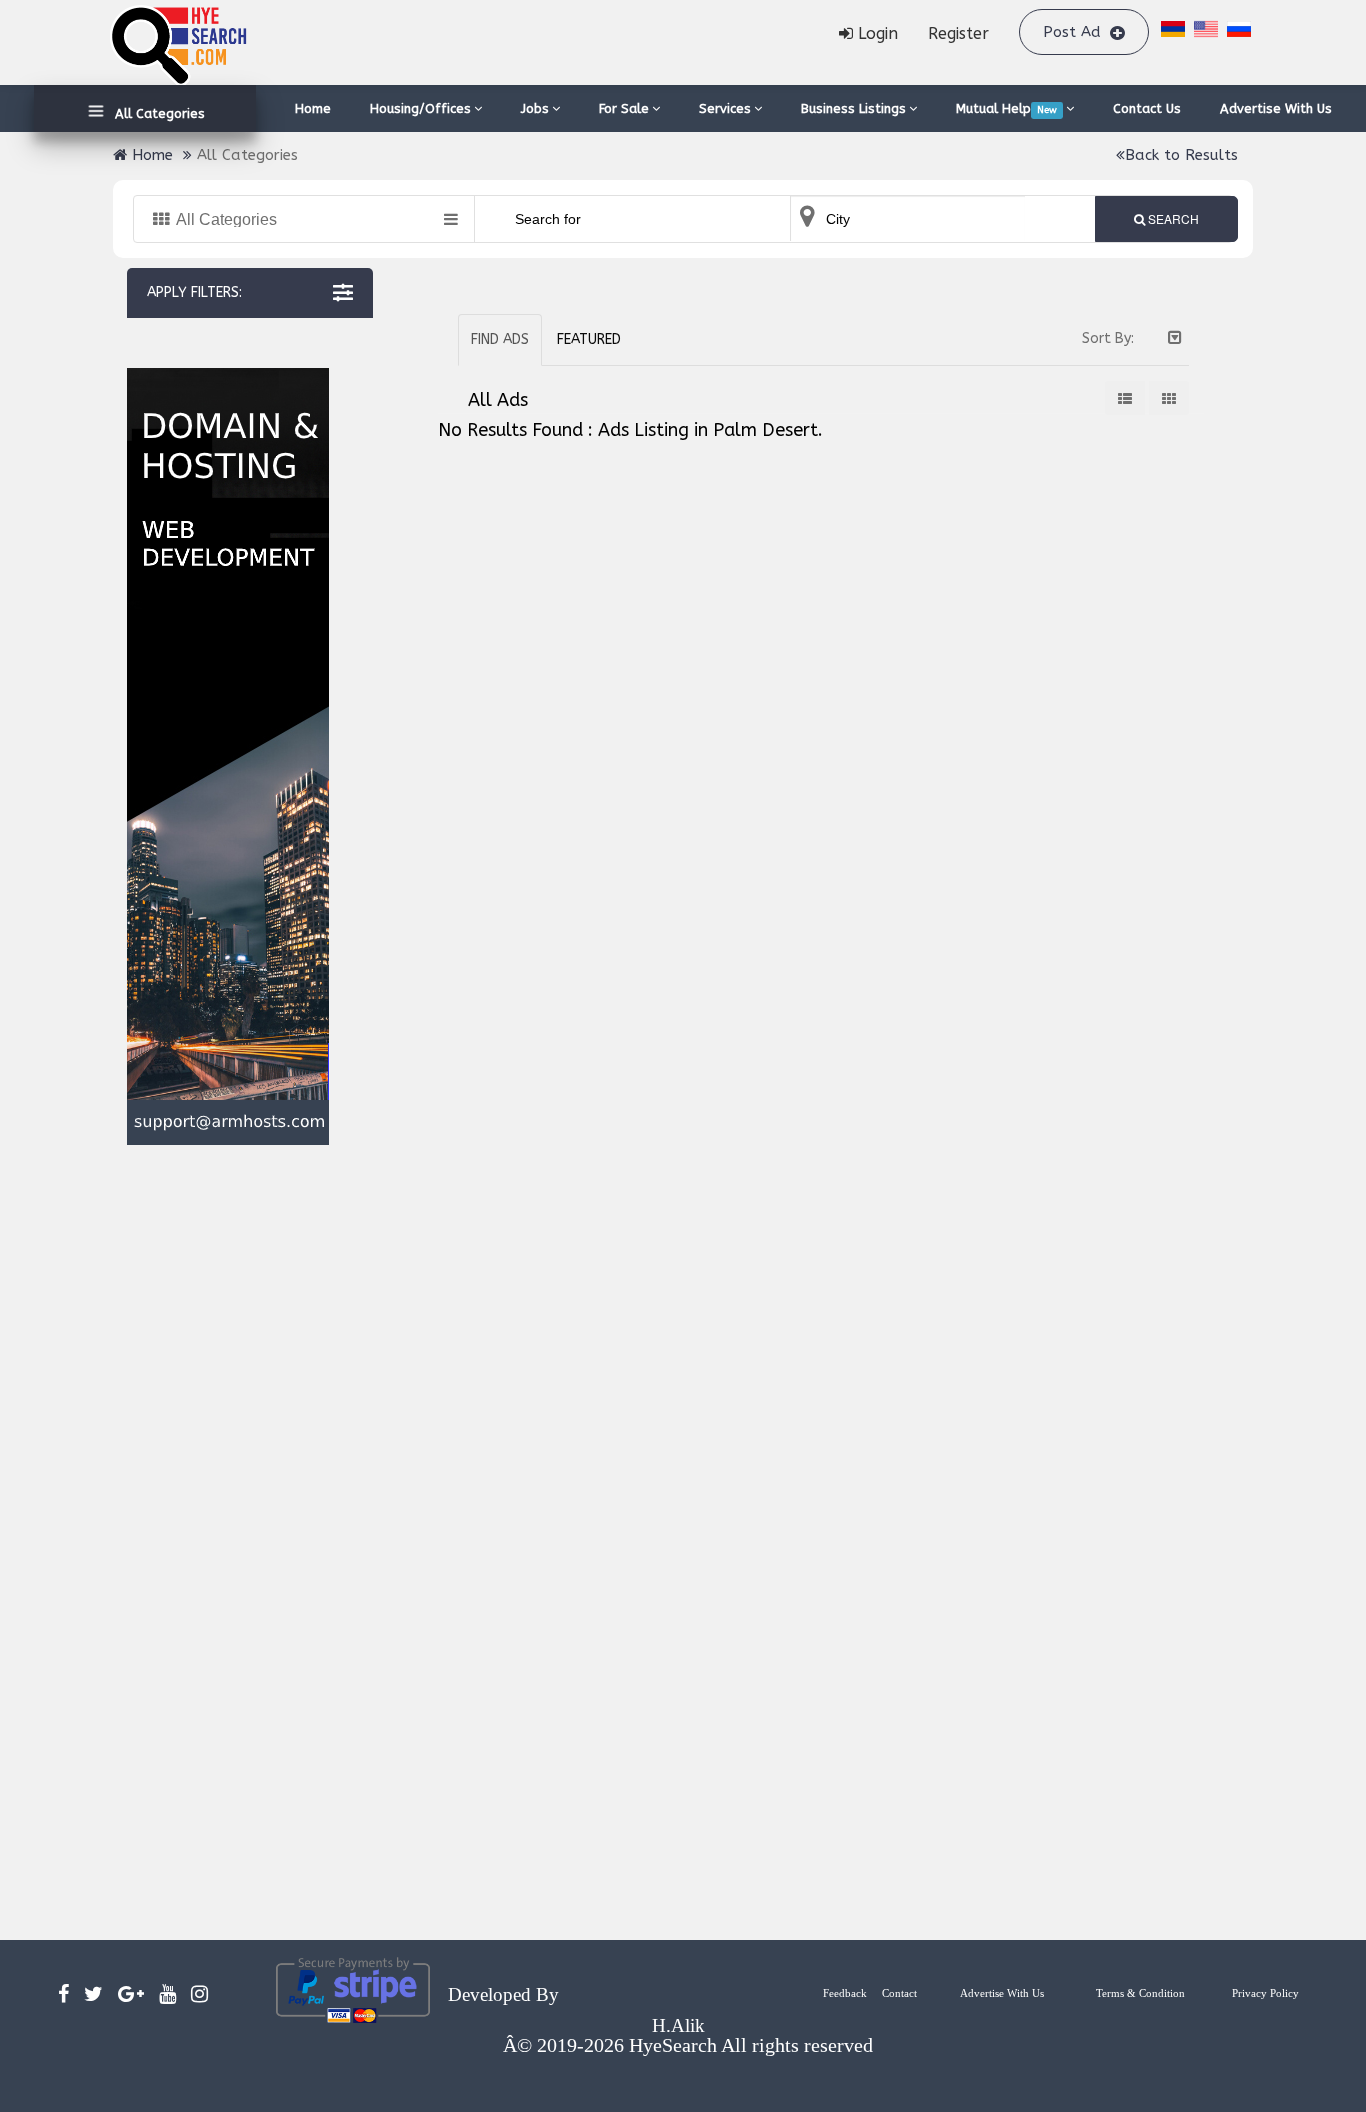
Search (1172, 218)
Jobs (535, 108)
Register (958, 33)
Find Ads (500, 339)
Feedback (845, 1993)
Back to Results (1181, 155)
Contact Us (1147, 108)
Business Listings (853, 108)
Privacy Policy (1265, 1993)
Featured (589, 339)
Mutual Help (1006, 108)
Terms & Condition (1140, 1993)
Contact (899, 1993)
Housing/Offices (420, 108)
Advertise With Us (1276, 108)
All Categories (156, 113)
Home (313, 108)
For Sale (624, 108)
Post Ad (1074, 32)
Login (875, 33)
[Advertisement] (227, 1542)
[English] (1206, 34)
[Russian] (1239, 32)
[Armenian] (1173, 32)
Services (725, 108)
